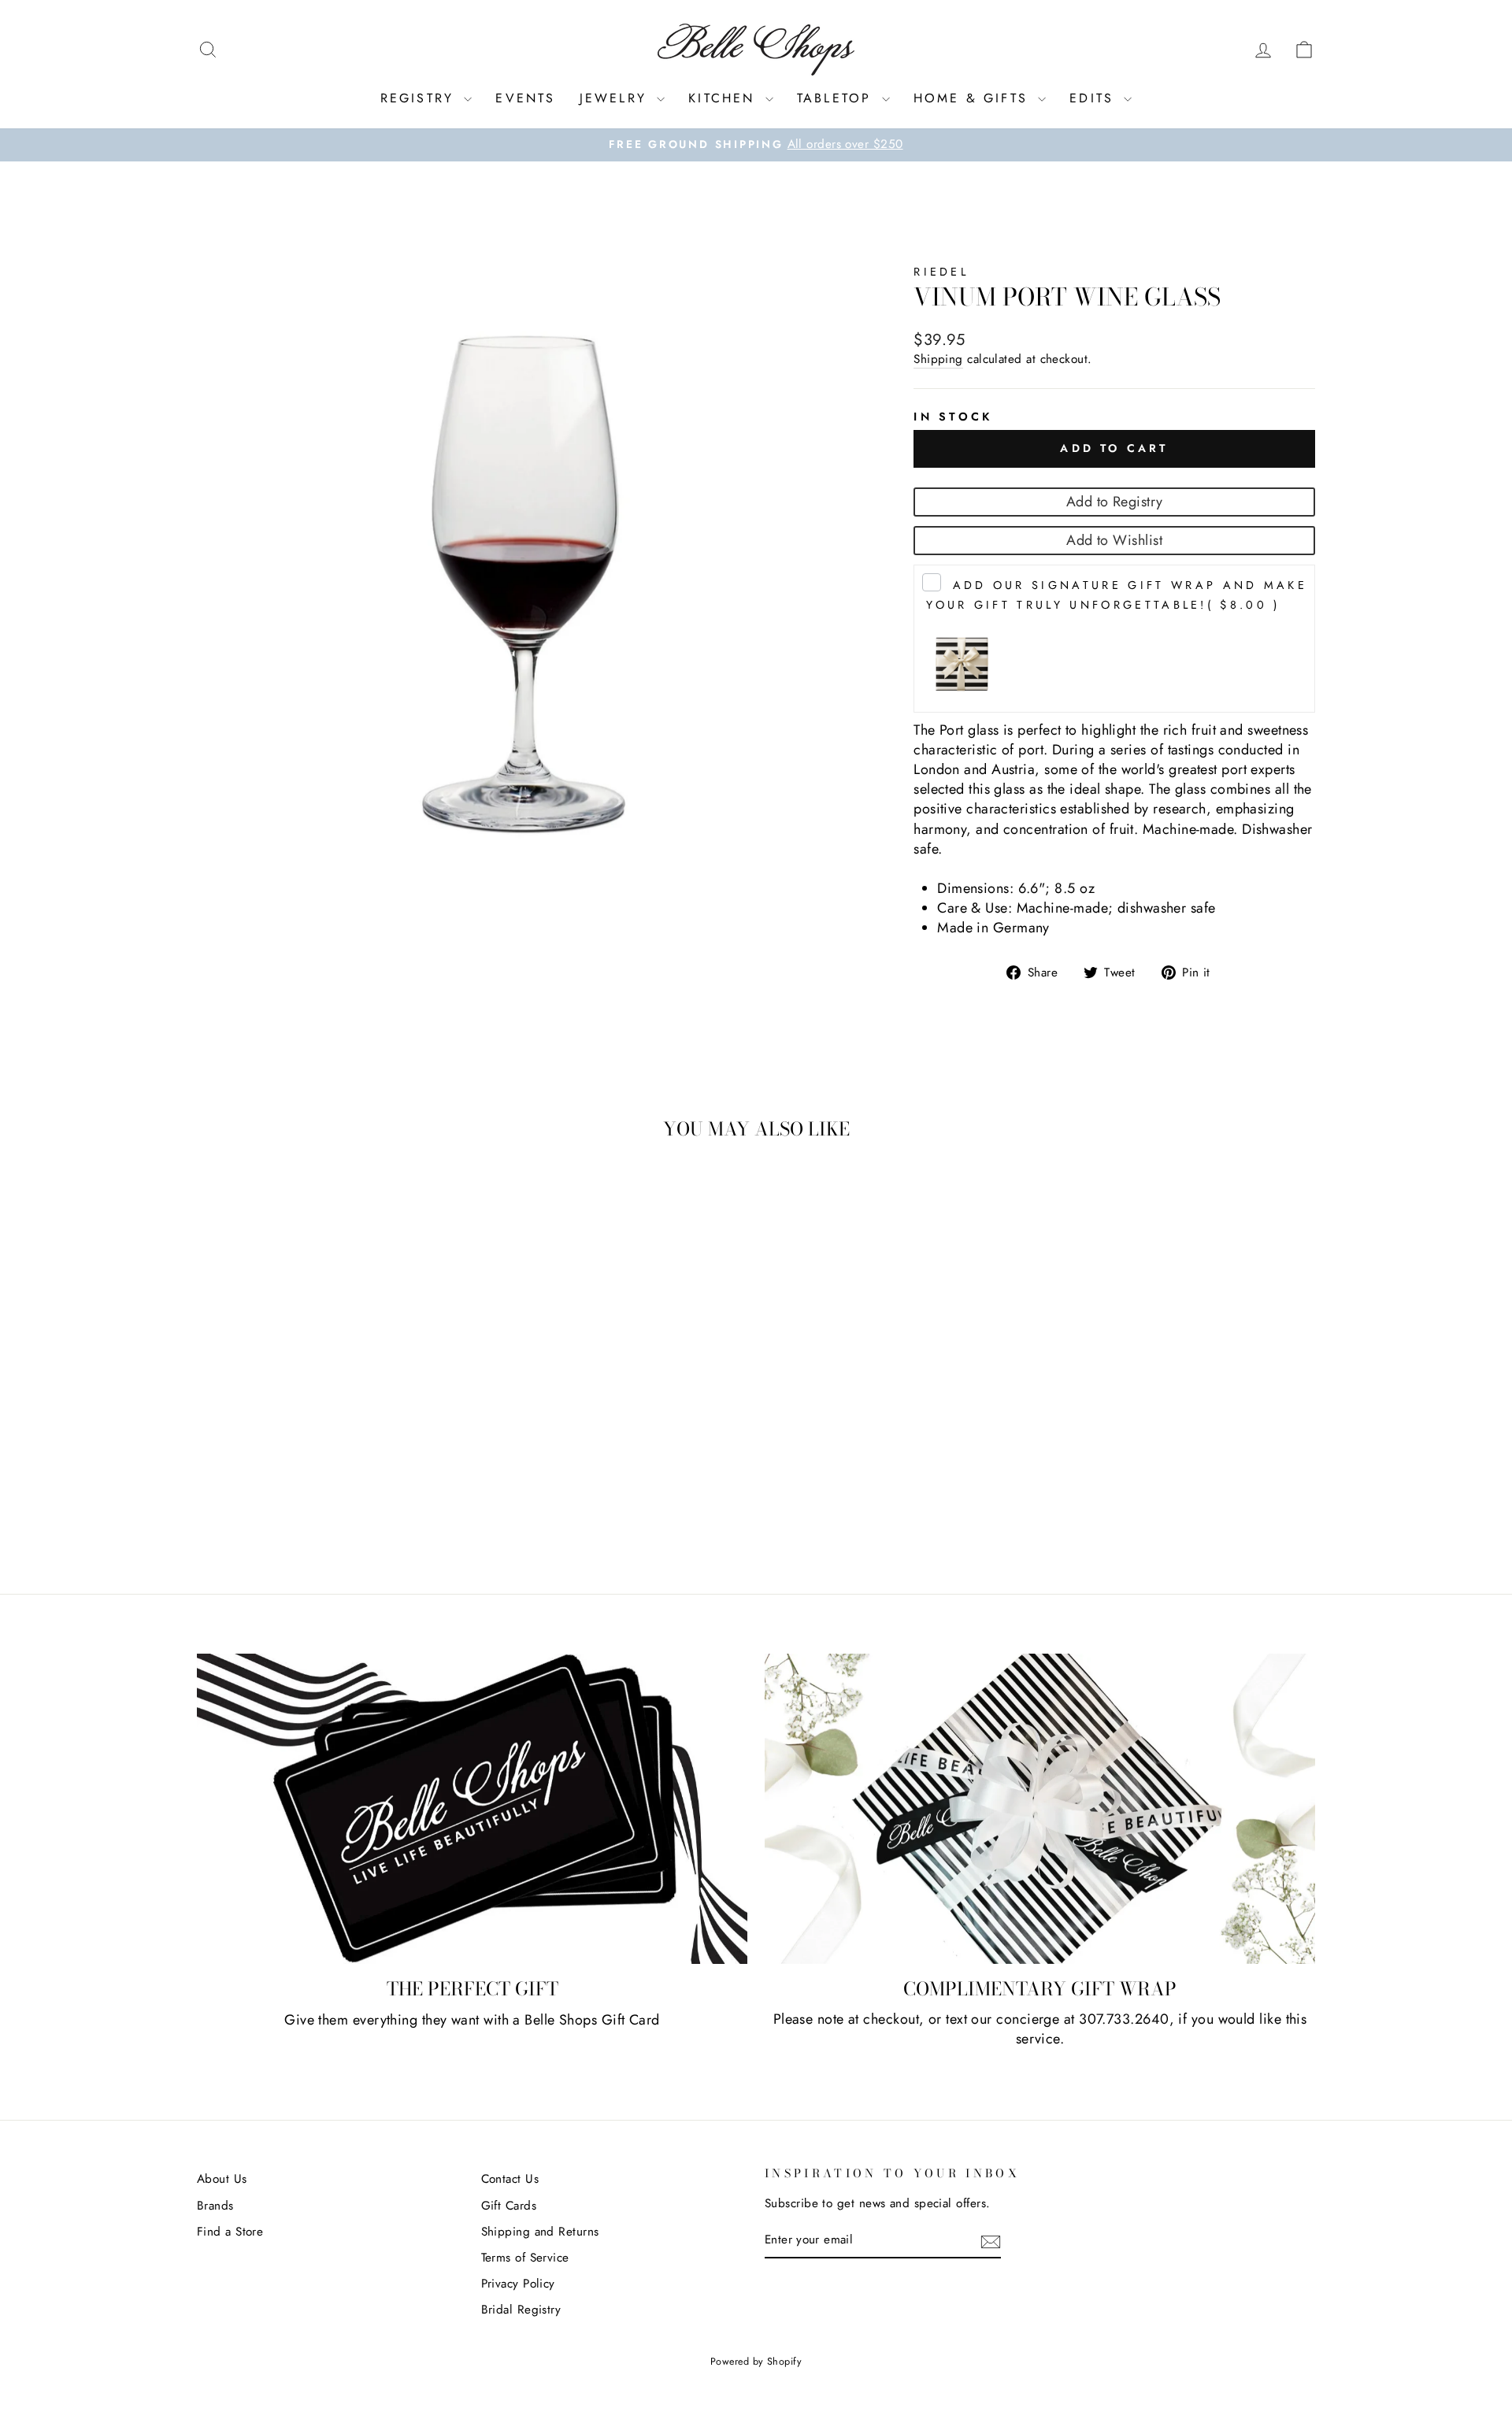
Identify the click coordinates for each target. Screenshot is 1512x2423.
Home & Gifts (974, 98)
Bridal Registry (521, 2310)
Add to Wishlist (1114, 540)
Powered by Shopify (756, 2362)
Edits (1095, 98)
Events (525, 98)
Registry (421, 98)
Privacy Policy (518, 2284)
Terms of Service (525, 2258)
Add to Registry (1115, 502)
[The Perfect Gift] (472, 1809)
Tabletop (838, 98)
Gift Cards (509, 2206)
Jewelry (617, 98)
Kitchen (725, 98)
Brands (215, 2206)
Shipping (938, 359)
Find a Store (230, 2232)
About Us (222, 2179)
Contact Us (510, 2179)
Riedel (941, 272)
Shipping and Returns (540, 2232)
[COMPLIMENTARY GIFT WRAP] (1040, 1809)
